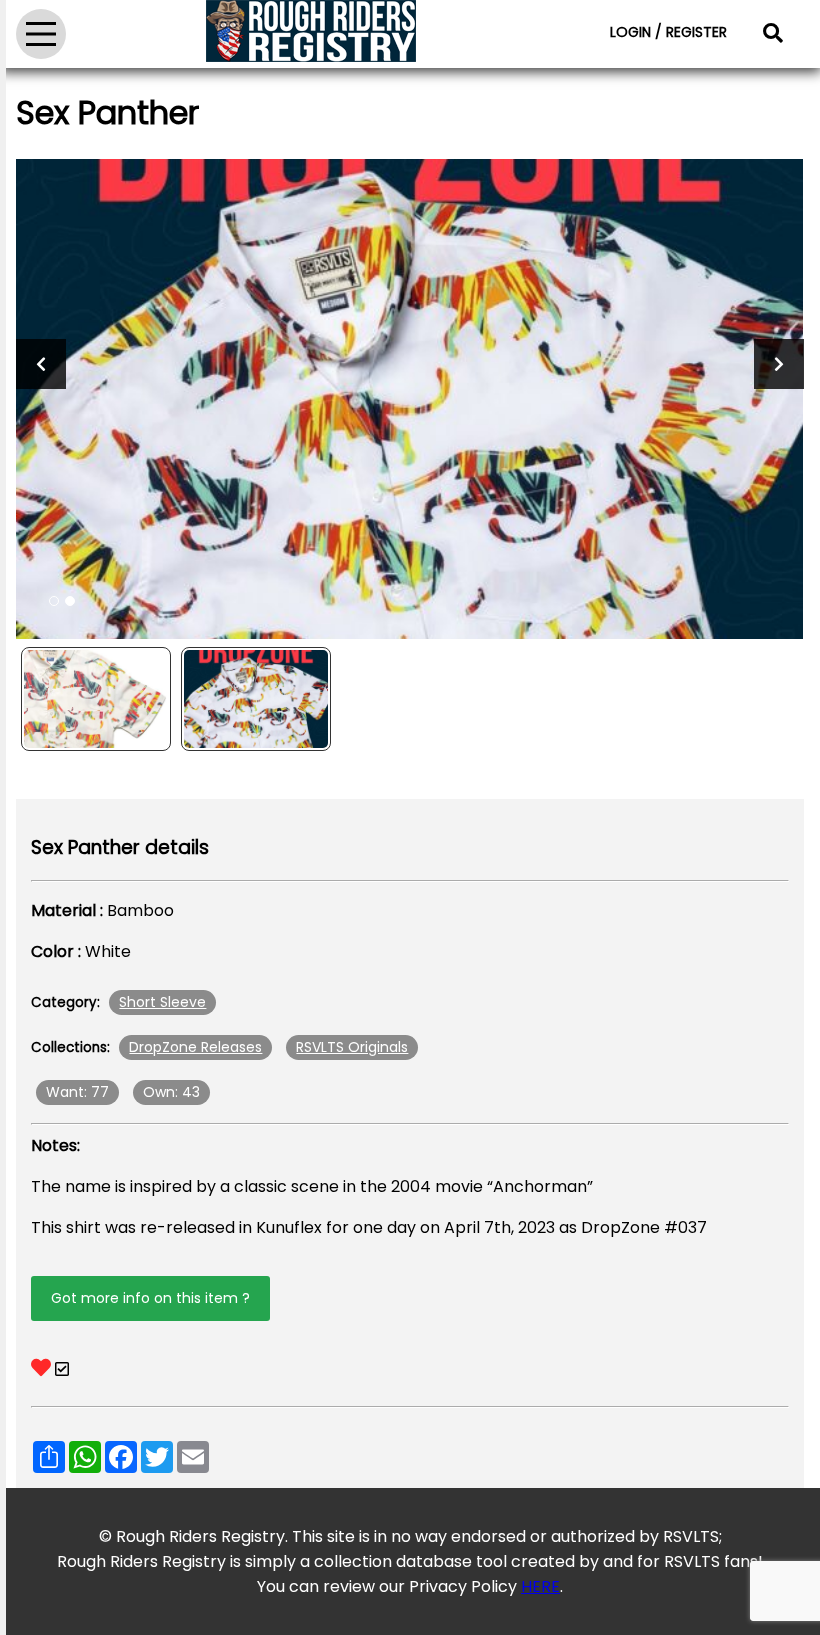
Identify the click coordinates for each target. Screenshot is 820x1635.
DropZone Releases (195, 1047)
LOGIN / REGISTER (668, 32)
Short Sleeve (162, 1002)
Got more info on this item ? (150, 1298)
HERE (540, 1586)
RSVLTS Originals (352, 1047)
